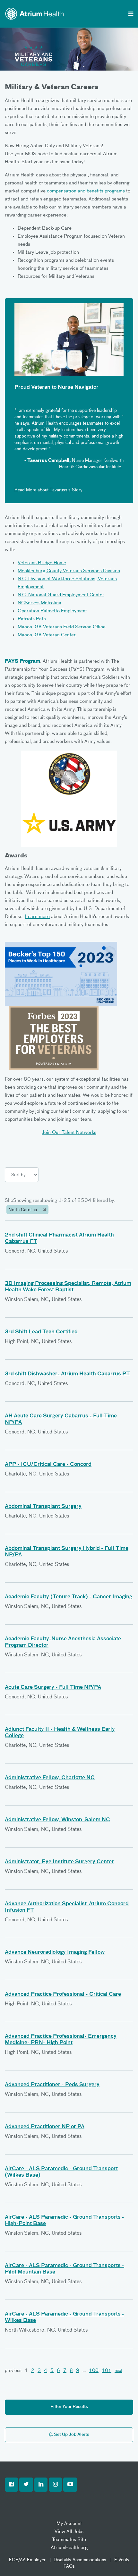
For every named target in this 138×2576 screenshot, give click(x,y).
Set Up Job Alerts (71, 2435)
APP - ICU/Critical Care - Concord (48, 1465)
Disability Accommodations (80, 2560)
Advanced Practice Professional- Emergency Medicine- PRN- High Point (61, 2040)
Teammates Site (69, 2540)
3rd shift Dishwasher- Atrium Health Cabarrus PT (67, 1374)
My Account (69, 2524)
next (118, 2371)
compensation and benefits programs (86, 191)
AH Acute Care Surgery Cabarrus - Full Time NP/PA (61, 1419)
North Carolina (23, 1210)
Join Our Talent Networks (69, 1132)
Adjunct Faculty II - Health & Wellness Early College (60, 1733)
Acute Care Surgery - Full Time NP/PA (53, 1688)
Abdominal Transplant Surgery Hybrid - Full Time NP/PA (67, 1552)
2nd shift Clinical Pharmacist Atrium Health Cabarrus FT (59, 1238)
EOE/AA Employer (27, 2560)
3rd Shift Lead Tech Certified (41, 1332)
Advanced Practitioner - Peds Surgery (52, 2085)
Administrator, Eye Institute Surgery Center (59, 1862)
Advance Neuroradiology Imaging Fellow (55, 1952)
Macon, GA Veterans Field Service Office (62, 627)
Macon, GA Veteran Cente (46, 635)
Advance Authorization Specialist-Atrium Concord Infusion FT (67, 1907)
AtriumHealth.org (69, 2548)
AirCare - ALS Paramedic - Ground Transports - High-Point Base (65, 2221)
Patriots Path (32, 619)
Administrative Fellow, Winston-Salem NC (57, 1820)
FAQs (69, 2566)
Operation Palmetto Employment (52, 611)
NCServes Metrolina (39, 603)
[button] (11, 2485)
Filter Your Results (69, 2407)
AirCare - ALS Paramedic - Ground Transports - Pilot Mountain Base (65, 2269)
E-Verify (122, 2560)
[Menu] (131, 14)
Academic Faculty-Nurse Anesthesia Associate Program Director (63, 1642)
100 (94, 2371)
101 (107, 2371)
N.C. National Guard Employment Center (61, 595)
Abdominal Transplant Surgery (43, 1507)
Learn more (37, 917)
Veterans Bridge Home (42, 563)
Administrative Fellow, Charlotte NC (50, 1778)
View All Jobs (69, 2532)
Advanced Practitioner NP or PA (45, 2127)
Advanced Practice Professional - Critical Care (63, 1994)
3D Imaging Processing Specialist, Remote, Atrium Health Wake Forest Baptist (68, 1287)
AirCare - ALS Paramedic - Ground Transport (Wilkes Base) (61, 2172)
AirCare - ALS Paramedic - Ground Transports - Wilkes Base (65, 2317)
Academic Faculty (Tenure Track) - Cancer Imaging (69, 1597)
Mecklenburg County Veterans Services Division (69, 571)
